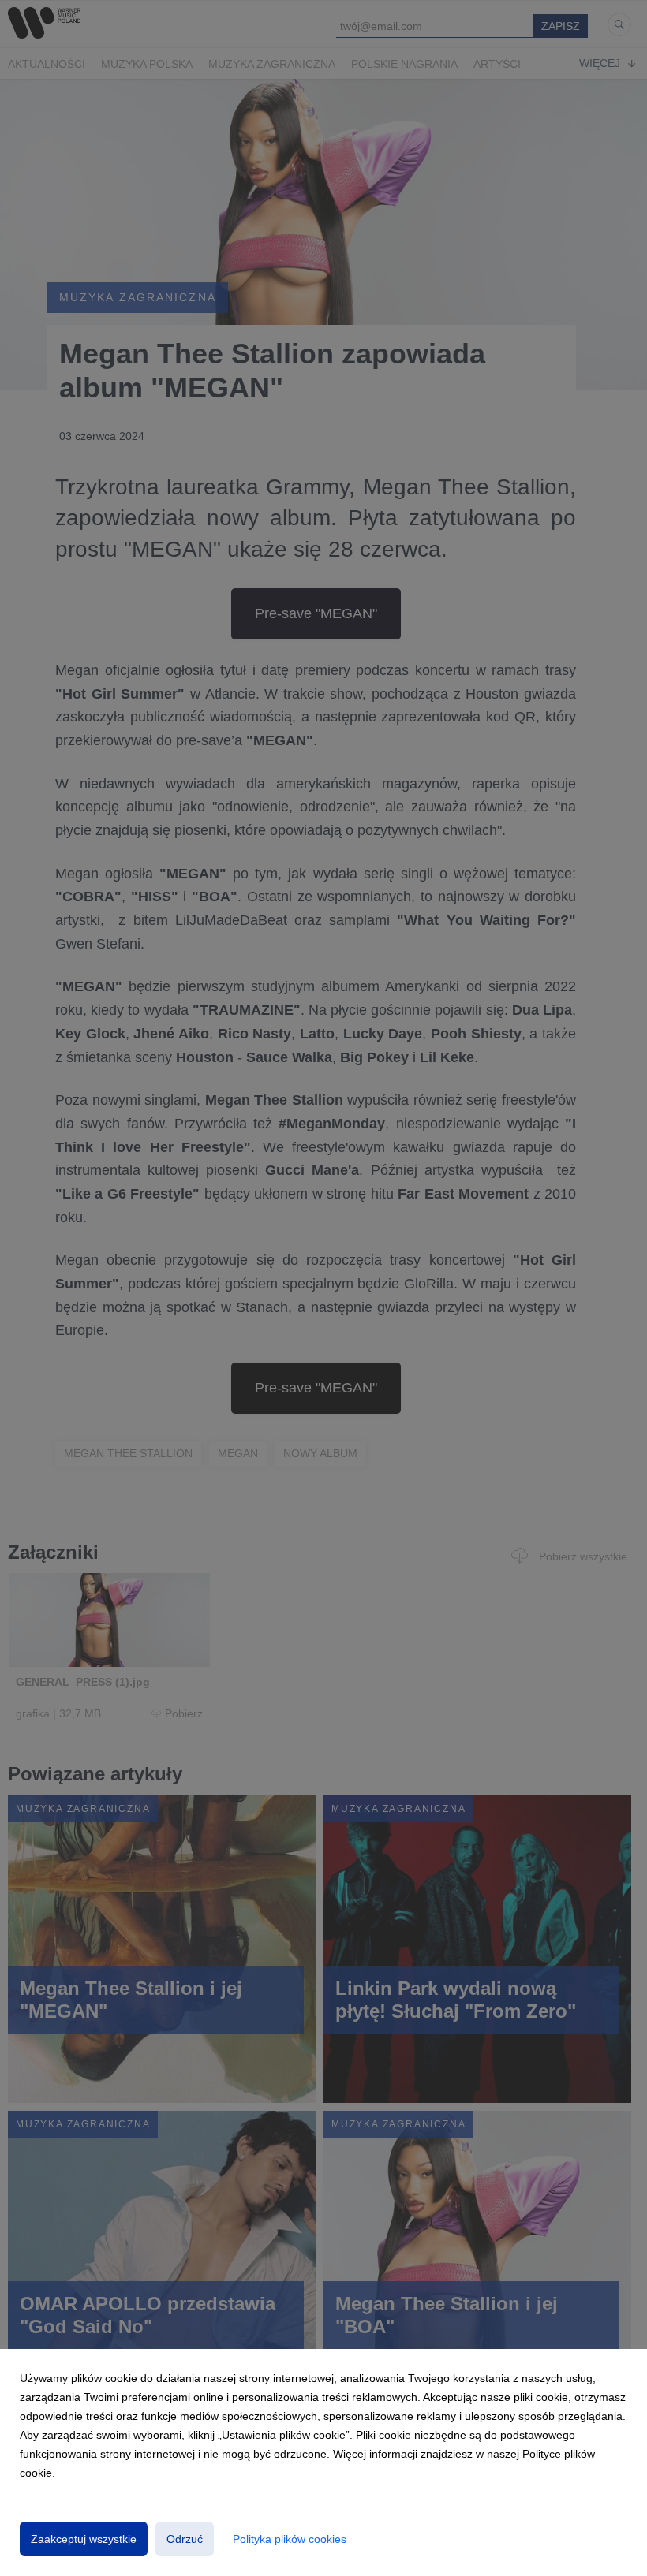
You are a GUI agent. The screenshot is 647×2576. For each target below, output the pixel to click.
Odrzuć (185, 2539)
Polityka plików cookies (290, 2539)
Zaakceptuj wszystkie (84, 2539)
